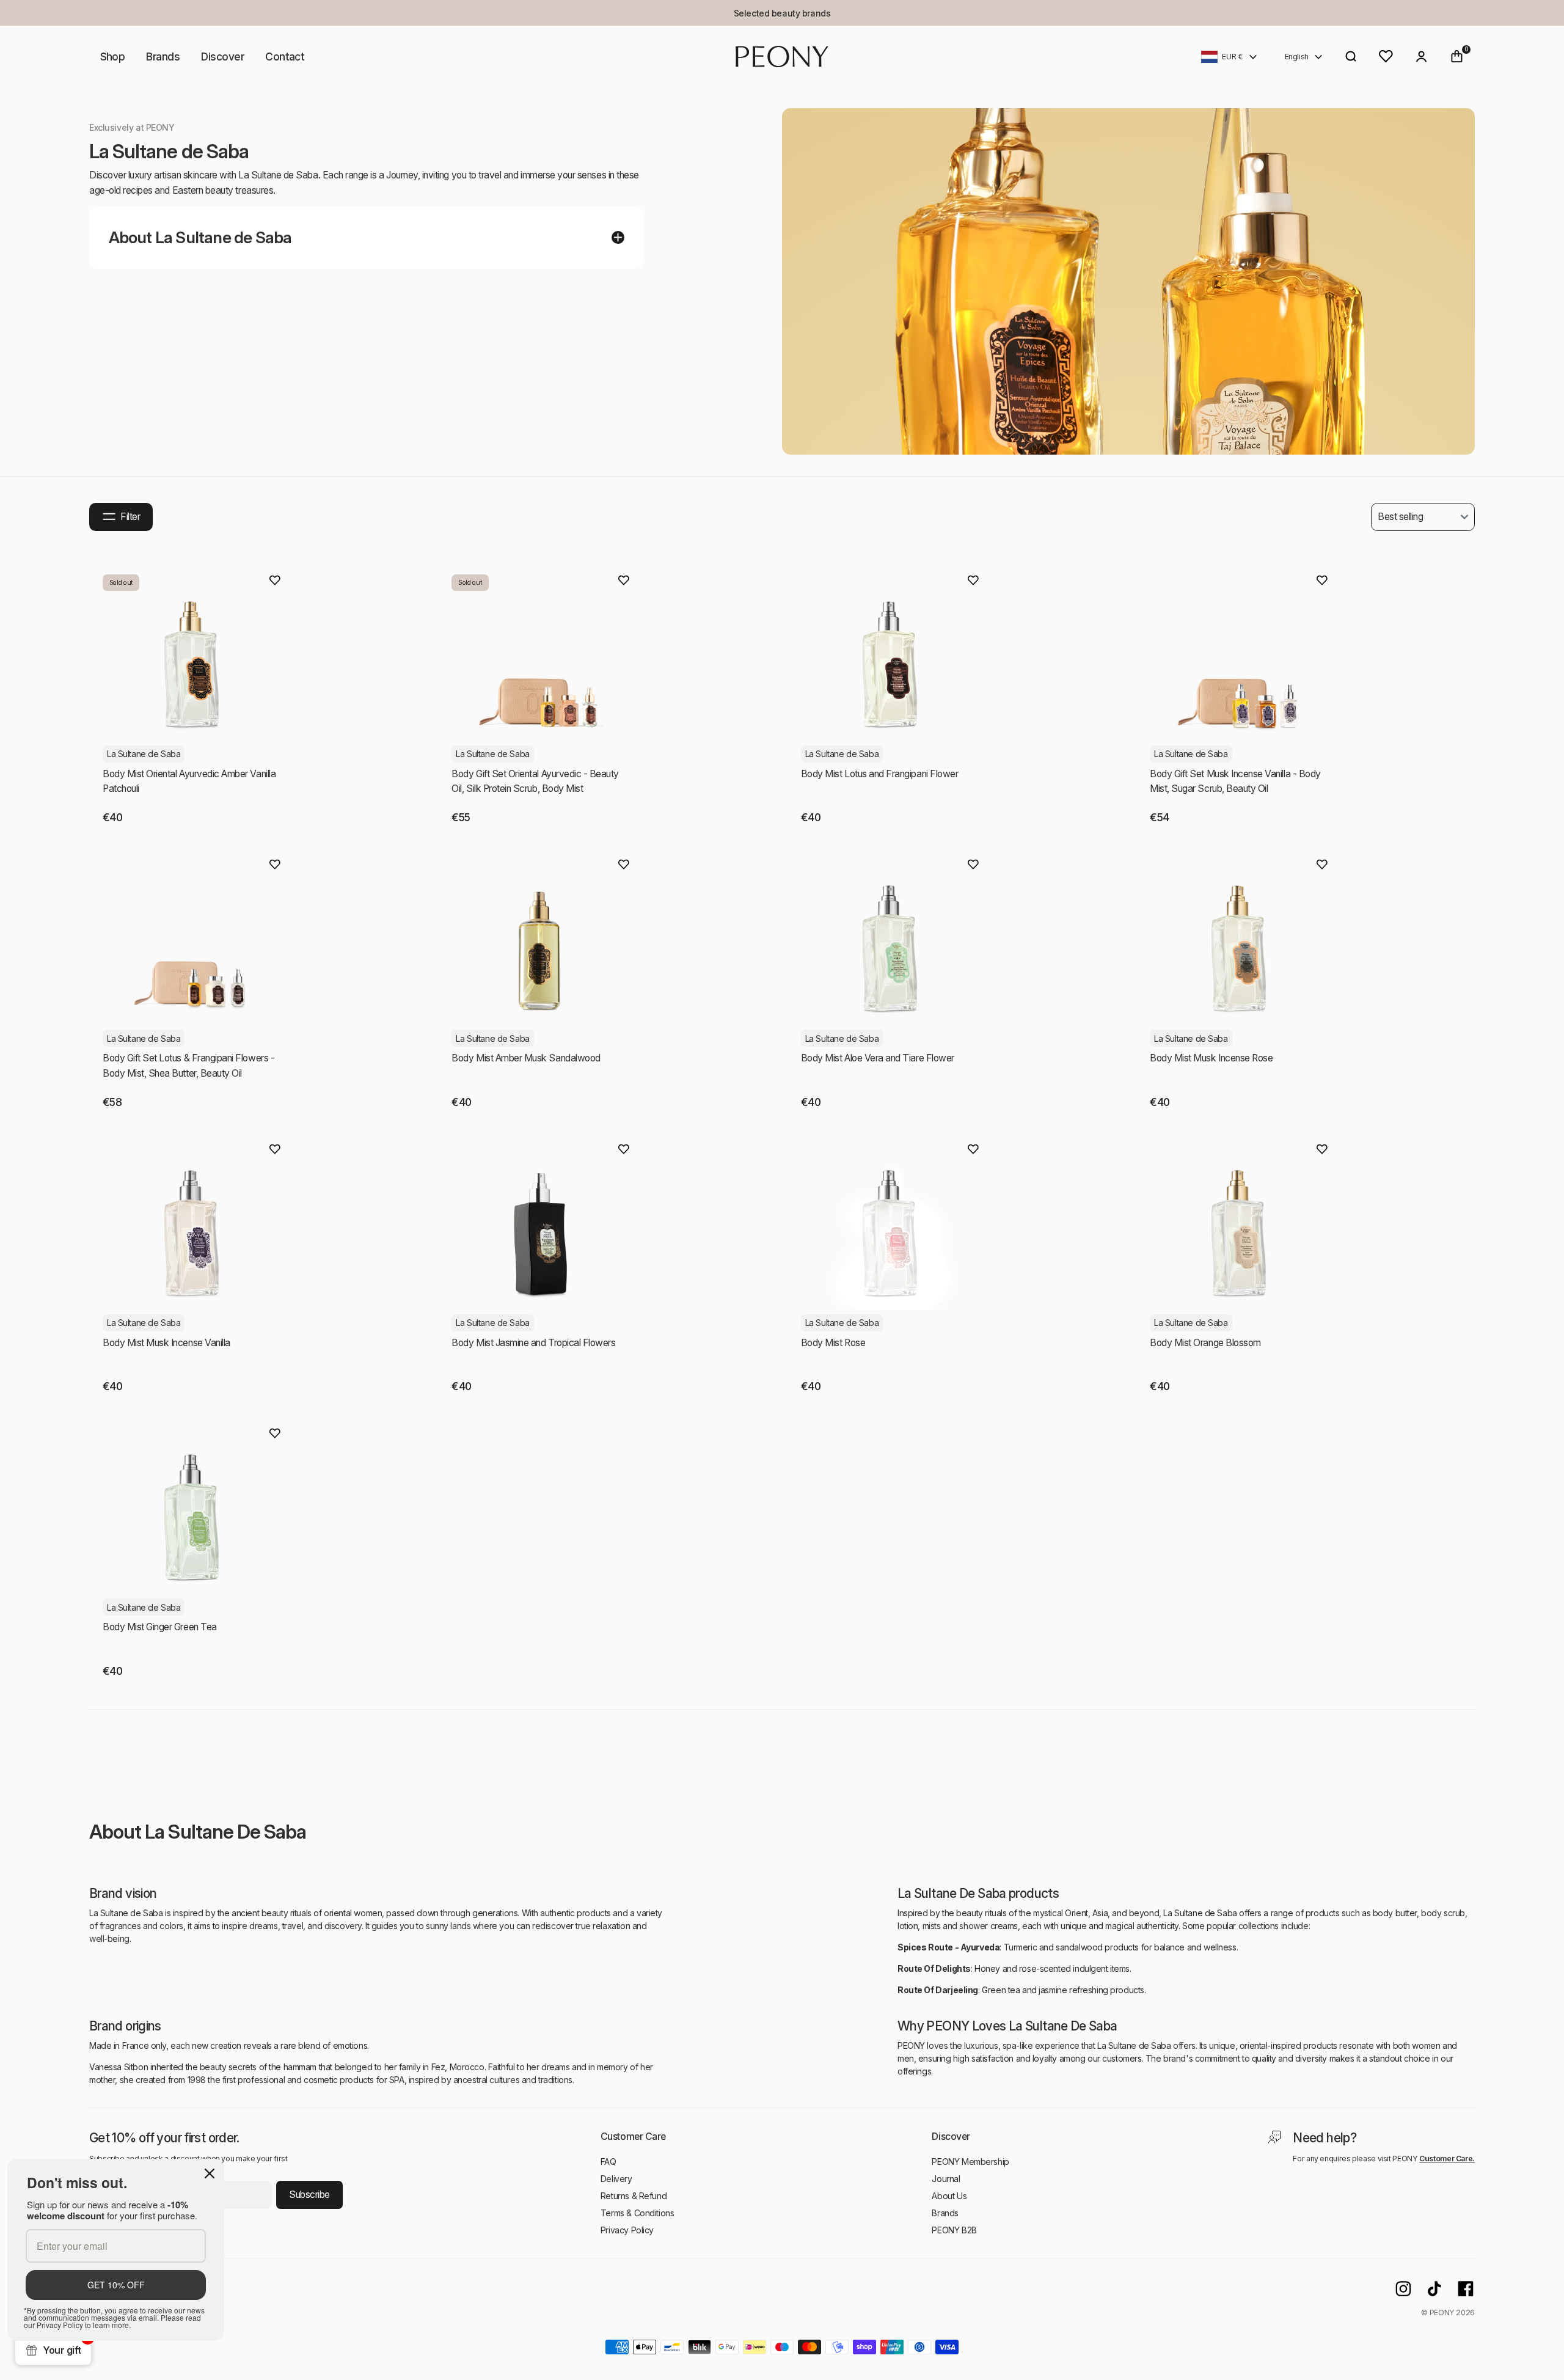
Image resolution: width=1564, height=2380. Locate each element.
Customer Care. (1447, 2158)
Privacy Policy (627, 2230)
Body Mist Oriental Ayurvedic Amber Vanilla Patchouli (189, 782)
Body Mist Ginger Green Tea (160, 1627)
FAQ (608, 2162)
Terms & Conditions (637, 2213)
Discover (222, 57)
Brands (163, 57)
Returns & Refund (634, 2196)
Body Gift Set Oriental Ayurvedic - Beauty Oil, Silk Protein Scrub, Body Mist (535, 782)
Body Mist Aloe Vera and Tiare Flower (878, 1058)
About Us (949, 2196)
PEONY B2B (954, 2230)
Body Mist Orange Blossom (1205, 1343)
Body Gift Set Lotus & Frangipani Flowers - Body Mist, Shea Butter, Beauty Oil (188, 1066)
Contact (285, 57)
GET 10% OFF (116, 2285)
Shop (113, 57)
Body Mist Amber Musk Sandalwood (526, 1058)
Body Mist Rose (833, 1343)
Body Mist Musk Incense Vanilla (166, 1343)
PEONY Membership (970, 2162)
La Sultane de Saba (144, 754)
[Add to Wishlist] (275, 580)
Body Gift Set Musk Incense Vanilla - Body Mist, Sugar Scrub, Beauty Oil (1235, 782)
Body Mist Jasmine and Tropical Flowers (533, 1343)
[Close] (210, 2173)
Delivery (616, 2179)
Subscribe (309, 2195)
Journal (946, 2179)
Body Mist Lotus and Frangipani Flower (880, 774)
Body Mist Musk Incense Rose (1211, 1058)
